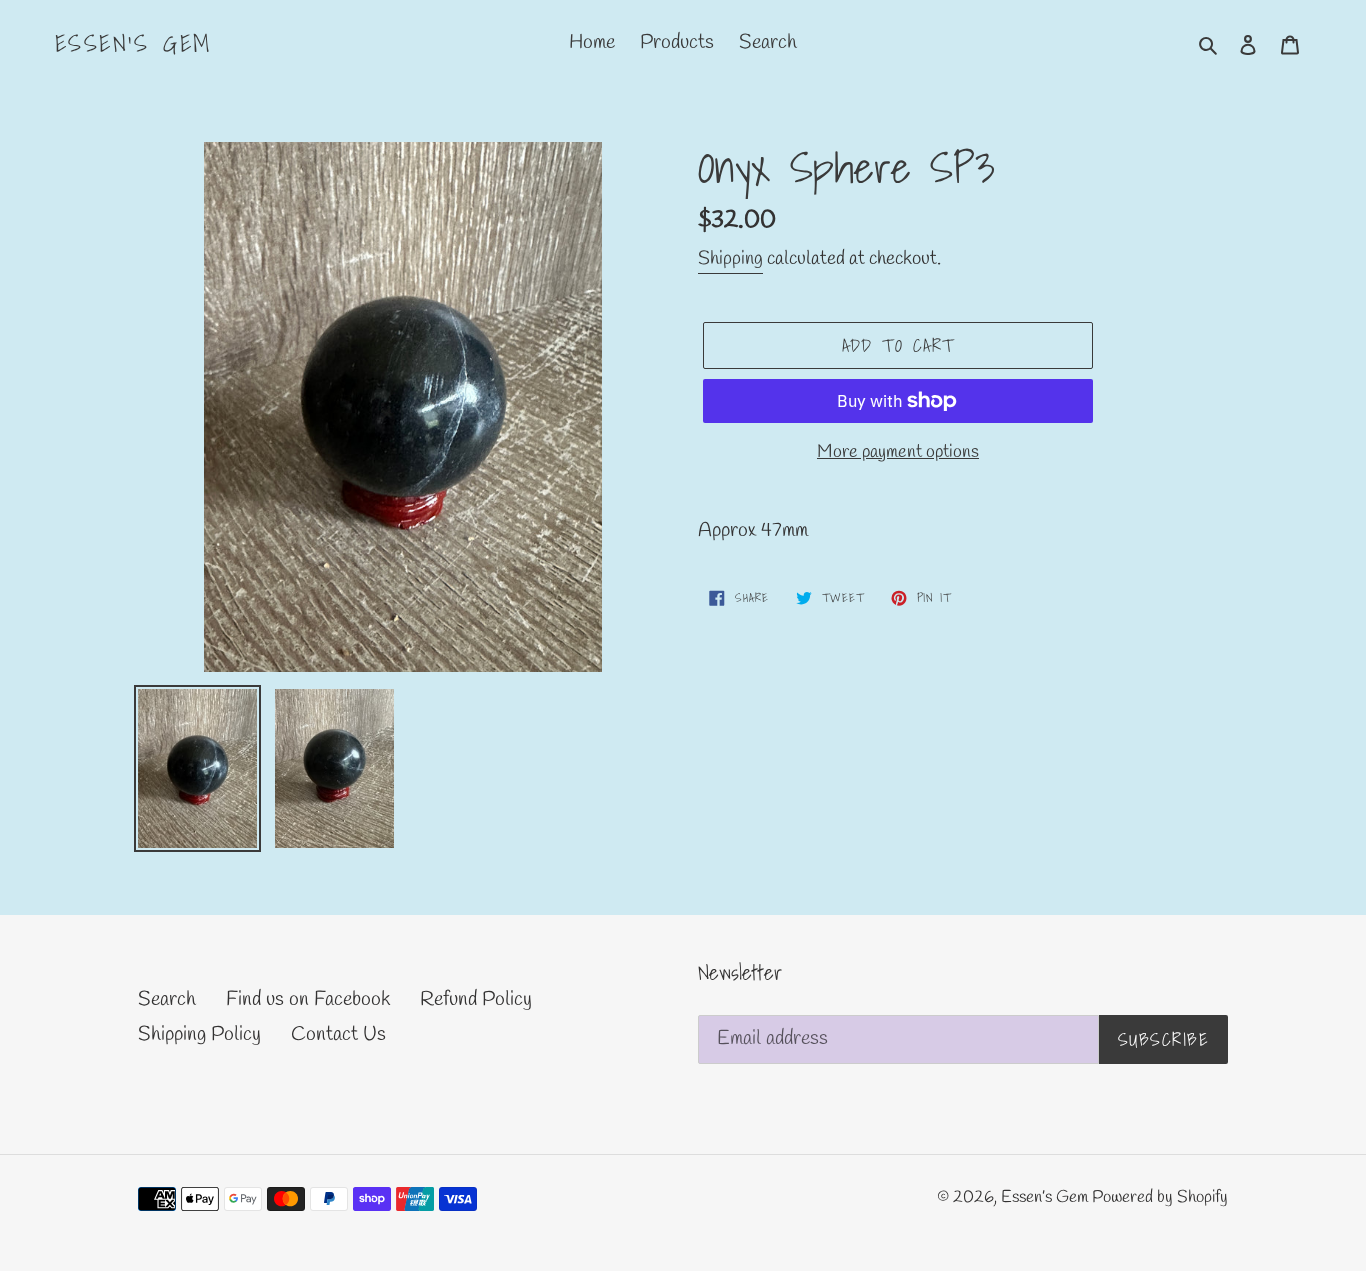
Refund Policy (476, 999)
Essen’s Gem (133, 43)
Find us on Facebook (308, 999)
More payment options (898, 452)
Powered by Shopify (1160, 1197)
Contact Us (338, 1034)
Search (167, 999)
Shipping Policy (199, 1034)
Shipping (730, 259)
